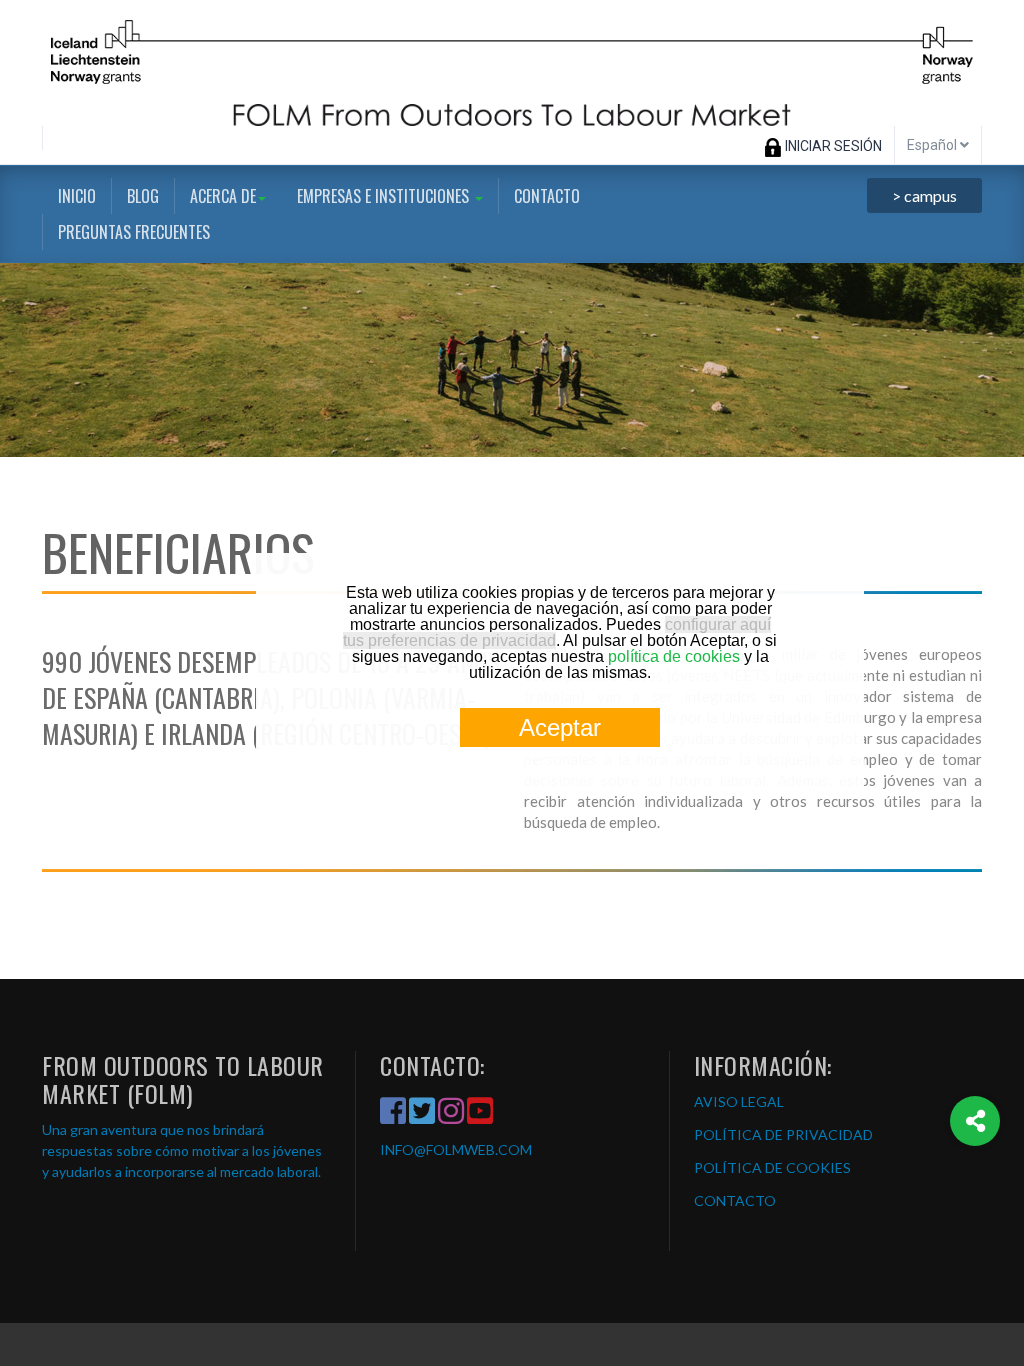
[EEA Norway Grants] (512, 63)
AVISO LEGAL (739, 1101)
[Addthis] (975, 1121)
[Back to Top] (975, 1201)
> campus (924, 195)
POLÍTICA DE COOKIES (772, 1167)
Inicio (77, 196)
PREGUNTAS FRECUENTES (134, 232)
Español (933, 145)
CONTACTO (735, 1200)
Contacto (547, 196)
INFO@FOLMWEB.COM (456, 1149)
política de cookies (674, 656)
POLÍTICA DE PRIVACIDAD (783, 1134)
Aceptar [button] (560, 727)
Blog (143, 196)
